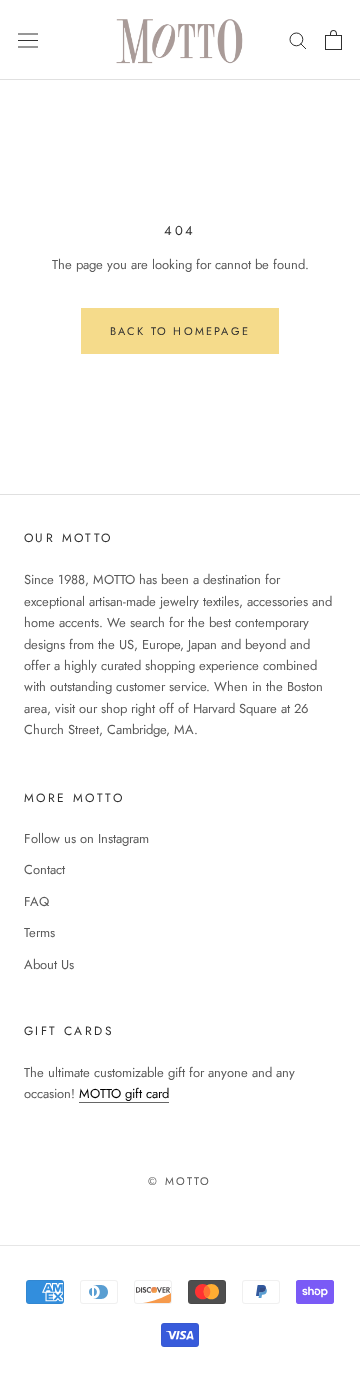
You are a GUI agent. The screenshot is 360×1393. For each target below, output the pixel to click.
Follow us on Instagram (86, 838)
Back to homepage (180, 331)
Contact (44, 869)
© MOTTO (179, 1181)
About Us (49, 964)
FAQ (36, 901)
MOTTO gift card (124, 1093)
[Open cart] (333, 40)
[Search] (298, 39)
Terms (39, 932)
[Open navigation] (28, 40)
